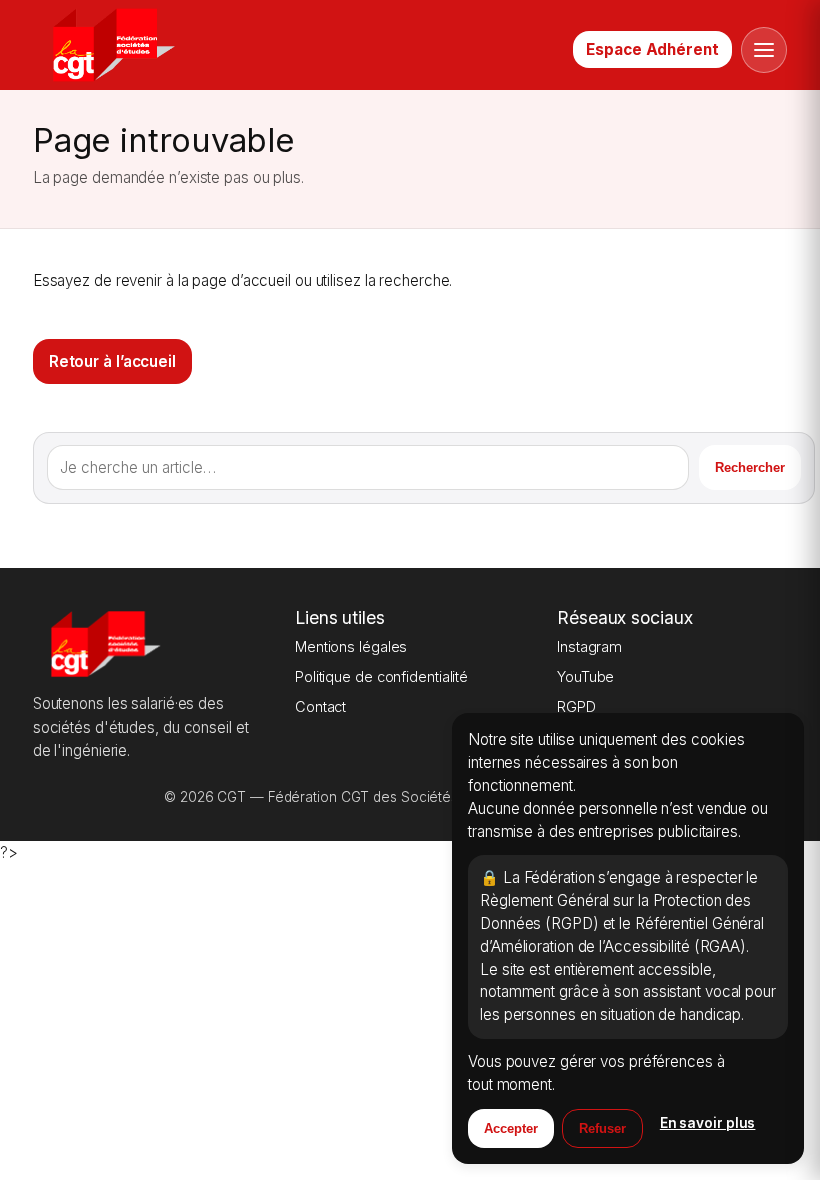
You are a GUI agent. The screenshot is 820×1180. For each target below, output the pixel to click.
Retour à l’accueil (112, 361)
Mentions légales (351, 646)
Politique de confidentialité (381, 676)
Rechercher (750, 467)
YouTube (585, 676)
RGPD (576, 706)
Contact (320, 706)
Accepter (511, 1128)
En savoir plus (708, 1123)
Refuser (602, 1128)
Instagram (589, 646)
